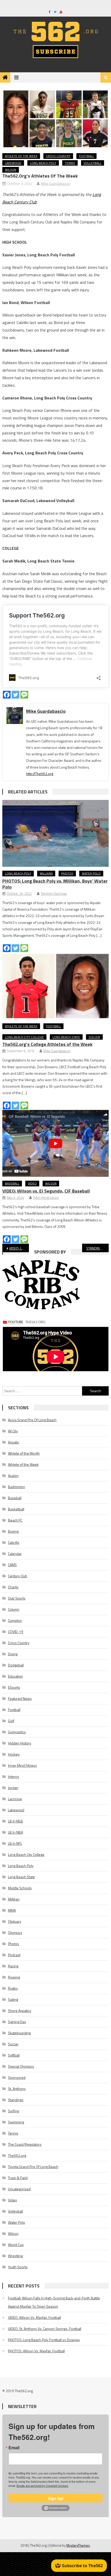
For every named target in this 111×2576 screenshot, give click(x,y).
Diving (13, 1654)
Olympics (15, 1933)
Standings (16, 2100)
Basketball (16, 1509)
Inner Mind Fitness (22, 1765)
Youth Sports (18, 2267)
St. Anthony (17, 2089)
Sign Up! (56, 2498)
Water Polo (91, 873)
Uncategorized (19, 2189)
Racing (13, 1966)
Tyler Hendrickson (46, 1198)
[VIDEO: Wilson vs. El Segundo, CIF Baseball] (56, 1143)
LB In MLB (15, 1821)
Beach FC (15, 1520)
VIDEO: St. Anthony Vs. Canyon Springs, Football (45, 2329)
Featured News (20, 1698)
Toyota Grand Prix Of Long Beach (33, 2167)
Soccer (94, 1037)
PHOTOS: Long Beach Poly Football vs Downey (44, 2340)
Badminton (17, 1487)
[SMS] (24, 695)
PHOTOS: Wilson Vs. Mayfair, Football (36, 2351)
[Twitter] (15, 695)
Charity (13, 1587)
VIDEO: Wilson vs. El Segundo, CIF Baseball (46, 1191)
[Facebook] (7, 695)
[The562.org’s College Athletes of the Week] (56, 986)
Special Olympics (21, 2066)
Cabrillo (14, 1542)
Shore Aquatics (20, 2011)
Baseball (12, 1183)
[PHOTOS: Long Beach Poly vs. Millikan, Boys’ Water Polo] (56, 833)
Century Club (18, 1576)
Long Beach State (66, 1037)
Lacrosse (15, 1799)
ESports (14, 1687)
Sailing (13, 1999)
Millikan (46, 873)
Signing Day (17, 2022)
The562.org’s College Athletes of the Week (47, 1044)
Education (15, 1676)
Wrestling (15, 2256)
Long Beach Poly (43, 163)
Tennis (70, 163)
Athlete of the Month (24, 1453)
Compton (15, 1620)
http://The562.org (40, 774)
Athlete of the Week (21, 156)
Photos (67, 873)
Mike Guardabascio (55, 183)
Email (14, 2448)
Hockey (14, 1754)
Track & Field (18, 2178)
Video (32, 1183)
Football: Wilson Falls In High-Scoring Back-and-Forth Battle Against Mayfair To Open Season (54, 2302)
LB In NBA (15, 1832)
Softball (14, 2055)
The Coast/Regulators (25, 2144)
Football (86, 156)
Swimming (16, 2122)
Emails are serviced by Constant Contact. (43, 2486)
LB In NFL (15, 1843)
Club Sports (17, 1598)
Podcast (14, 1955)
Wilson (11, 170)
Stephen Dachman (54, 893)
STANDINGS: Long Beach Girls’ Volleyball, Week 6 (97, 1248)
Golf (11, 1721)
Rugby (13, 1988)
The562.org (17, 2155)
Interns (14, 1776)
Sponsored (17, 2077)
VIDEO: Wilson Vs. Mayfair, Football (34, 2317)
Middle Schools (20, 1888)
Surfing (13, 2111)
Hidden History (20, 1743)
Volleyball (93, 163)
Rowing (14, 1977)
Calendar (15, 1554)
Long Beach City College (24, 1037)
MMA (12, 1910)
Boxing (13, 1531)
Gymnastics (17, 1732)
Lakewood (13, 163)
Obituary (15, 1921)
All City (13, 1431)
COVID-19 (16, 1632)
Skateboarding (19, 2033)
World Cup (16, 2245)
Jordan (13, 1788)
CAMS (12, 1565)
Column (14, 1609)
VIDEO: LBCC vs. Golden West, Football (19, 1248)
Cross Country (58, 156)
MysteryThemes (78, 2545)
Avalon (13, 1476)
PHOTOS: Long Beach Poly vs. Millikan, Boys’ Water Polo (55, 884)
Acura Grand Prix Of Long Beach (32, 1420)
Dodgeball (16, 1665)
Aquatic (14, 1442)
